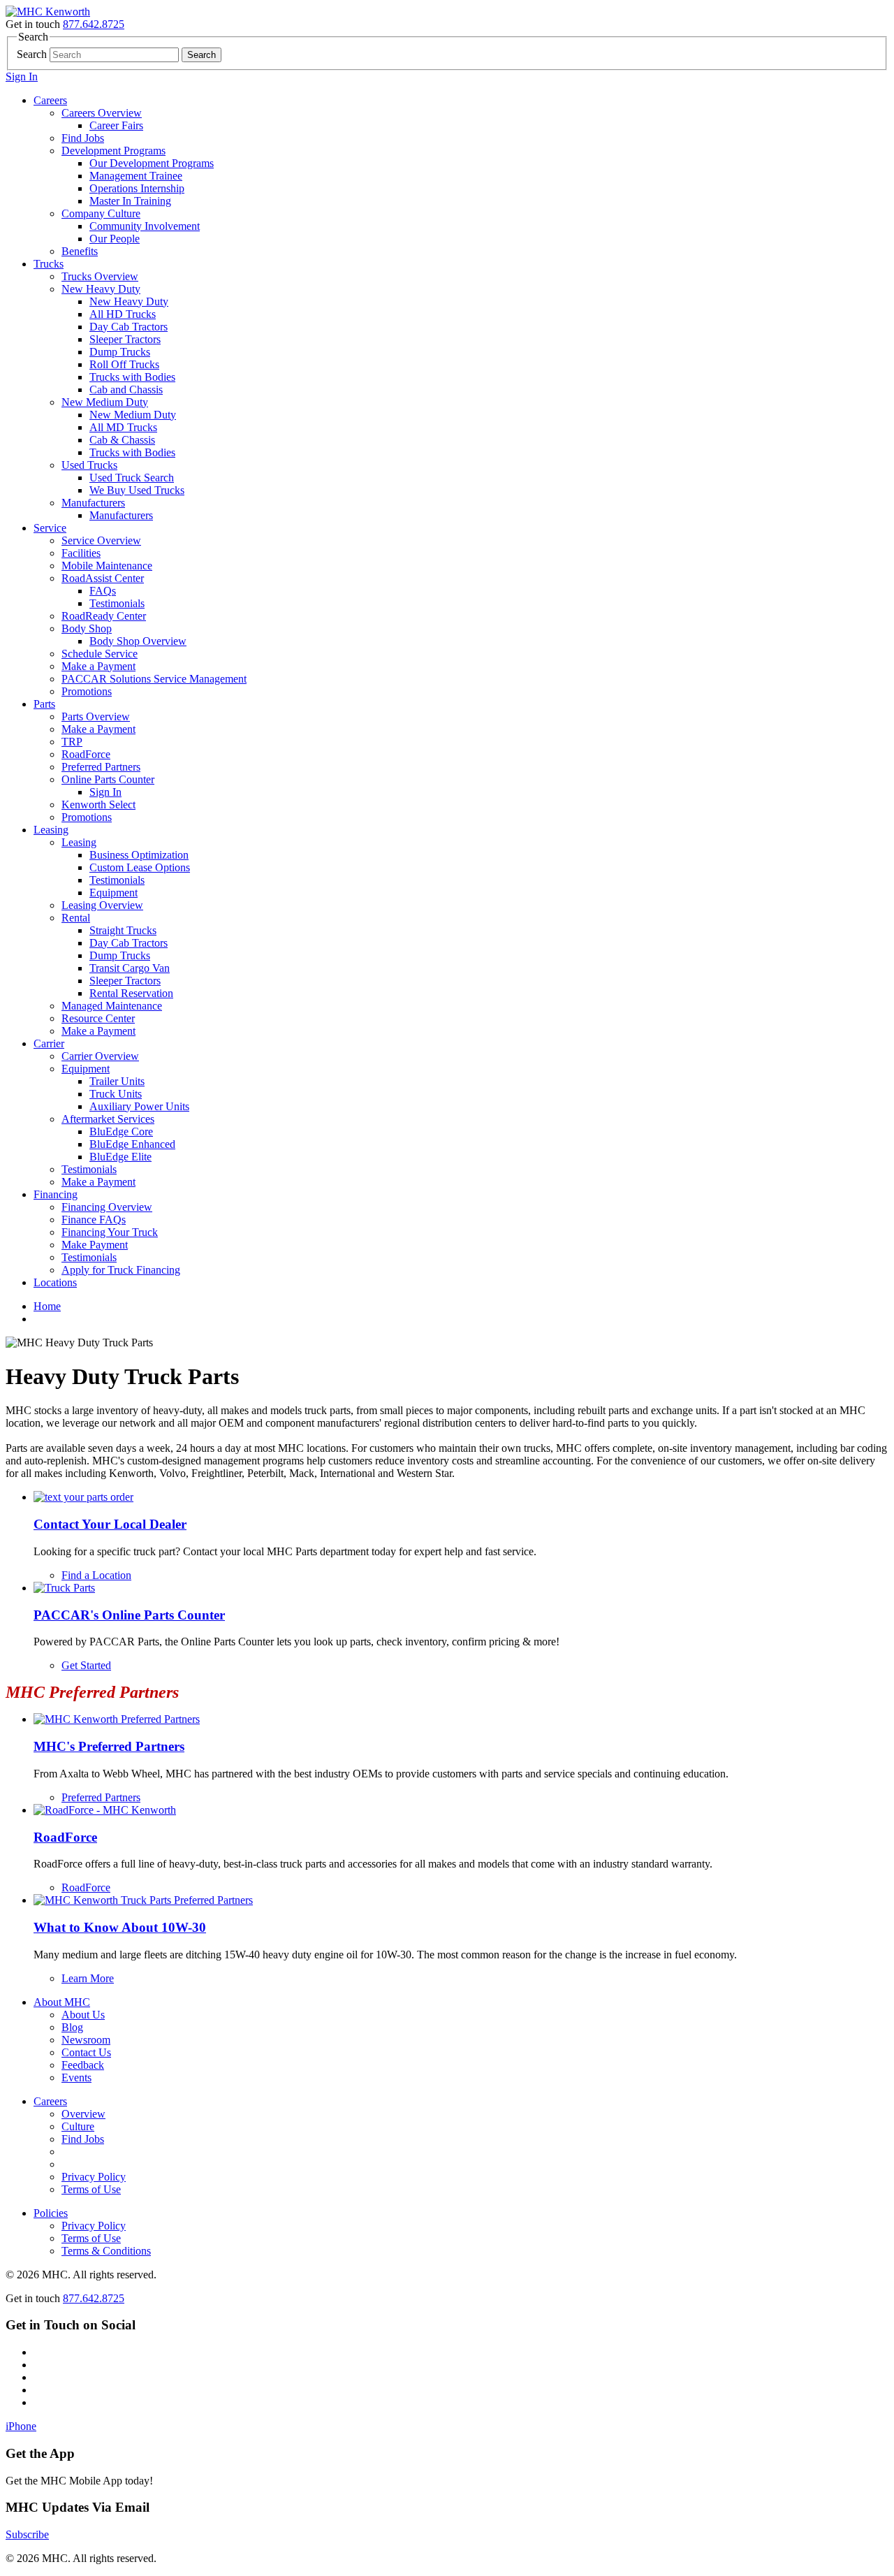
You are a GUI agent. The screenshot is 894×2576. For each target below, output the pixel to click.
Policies (51, 2213)
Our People (115, 239)
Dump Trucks (120, 352)
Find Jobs (83, 138)
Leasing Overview (102, 905)
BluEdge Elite (120, 1157)
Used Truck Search (132, 478)
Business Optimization (139, 855)
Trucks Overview (100, 276)
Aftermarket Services (108, 1119)
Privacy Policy (94, 2177)
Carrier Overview (100, 1056)
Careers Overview (102, 113)
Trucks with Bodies (132, 377)
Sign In (22, 77)
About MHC (62, 2002)
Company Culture (101, 213)
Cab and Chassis (126, 390)
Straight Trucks (123, 930)
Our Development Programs (152, 163)
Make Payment (95, 1245)
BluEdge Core (121, 1131)
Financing (56, 1194)
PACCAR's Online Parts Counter (129, 1615)
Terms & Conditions (106, 2251)
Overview (83, 2114)
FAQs (103, 591)
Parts (44, 704)
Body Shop (87, 628)
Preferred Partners (101, 767)
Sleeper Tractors (125, 339)
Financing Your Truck (110, 1232)
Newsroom (86, 2040)
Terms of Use (91, 2189)
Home (47, 1306)
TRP (72, 742)
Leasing (51, 830)
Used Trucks (89, 465)
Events (76, 2077)
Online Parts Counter (108, 779)
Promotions (87, 691)
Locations (55, 1282)
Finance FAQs (94, 1220)
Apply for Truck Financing (121, 1270)
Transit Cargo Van (130, 968)
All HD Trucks (123, 314)
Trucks (49, 264)
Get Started (86, 1665)
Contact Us (86, 2052)
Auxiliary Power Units (139, 1106)
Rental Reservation (131, 993)
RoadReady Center (104, 616)
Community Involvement (145, 226)
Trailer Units (117, 1081)
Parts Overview (96, 716)
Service (50, 528)
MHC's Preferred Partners (109, 1746)
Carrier (49, 1043)
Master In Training (130, 201)
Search (32, 54)
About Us (83, 2015)
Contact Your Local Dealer (110, 1524)
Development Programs (113, 151)
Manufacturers (93, 503)
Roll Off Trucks (124, 364)
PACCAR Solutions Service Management (154, 679)
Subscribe (27, 2534)
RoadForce (86, 754)
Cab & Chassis (122, 440)
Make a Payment (98, 666)
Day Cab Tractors (129, 327)
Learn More (88, 1978)
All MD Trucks (123, 427)
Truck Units (116, 1094)
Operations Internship (137, 188)
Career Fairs (116, 125)
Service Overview (101, 540)
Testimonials (117, 603)
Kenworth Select (98, 805)
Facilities (81, 553)
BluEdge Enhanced (132, 1144)
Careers (50, 100)
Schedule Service (100, 654)
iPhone (21, 2426)
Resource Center (98, 1018)
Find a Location (96, 1575)
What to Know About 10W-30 (120, 1927)
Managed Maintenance (112, 1006)
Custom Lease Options (140, 867)
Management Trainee (136, 176)
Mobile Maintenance (107, 566)
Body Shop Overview (138, 641)
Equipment (113, 893)
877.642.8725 (94, 24)
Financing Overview (107, 1207)
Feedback (83, 2065)
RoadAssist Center (103, 578)
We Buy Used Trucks (137, 490)
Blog (72, 2027)
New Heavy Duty (101, 289)
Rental (76, 918)
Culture (78, 2126)
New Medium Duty (105, 402)
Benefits (80, 251)
